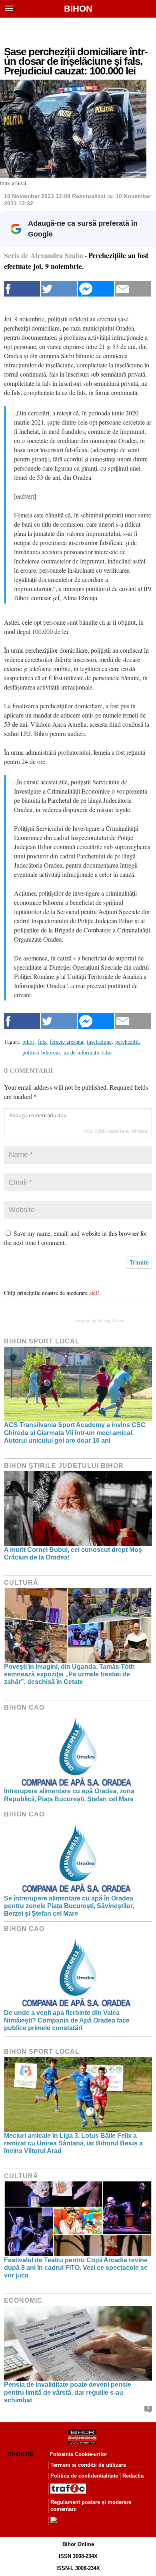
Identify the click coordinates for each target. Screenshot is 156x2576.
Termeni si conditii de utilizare (88, 2465)
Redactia (133, 2476)
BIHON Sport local (42, 1341)
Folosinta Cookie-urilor (79, 2454)
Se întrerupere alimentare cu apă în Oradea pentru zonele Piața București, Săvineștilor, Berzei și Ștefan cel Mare (69, 1906)
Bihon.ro (21, 2454)
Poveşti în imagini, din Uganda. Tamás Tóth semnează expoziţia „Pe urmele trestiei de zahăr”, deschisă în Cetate (69, 1674)
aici (93, 1293)
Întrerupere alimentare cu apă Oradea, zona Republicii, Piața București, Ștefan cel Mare (69, 1795)
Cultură (21, 1583)
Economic (23, 2300)
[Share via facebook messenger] (96, 289)
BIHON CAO (24, 1707)
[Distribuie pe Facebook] (22, 289)
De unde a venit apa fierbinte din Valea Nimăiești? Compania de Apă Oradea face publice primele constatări (67, 2020)
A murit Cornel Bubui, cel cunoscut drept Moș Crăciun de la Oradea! (73, 1554)
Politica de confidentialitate (84, 2476)
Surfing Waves (111, 1320)
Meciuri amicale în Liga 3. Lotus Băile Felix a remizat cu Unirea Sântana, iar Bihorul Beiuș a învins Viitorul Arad (73, 2143)
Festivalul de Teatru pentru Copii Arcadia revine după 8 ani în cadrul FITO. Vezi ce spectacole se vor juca (76, 2268)
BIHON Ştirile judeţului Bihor (64, 1466)
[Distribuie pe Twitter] (59, 289)
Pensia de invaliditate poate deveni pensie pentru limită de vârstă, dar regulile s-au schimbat (68, 2392)
